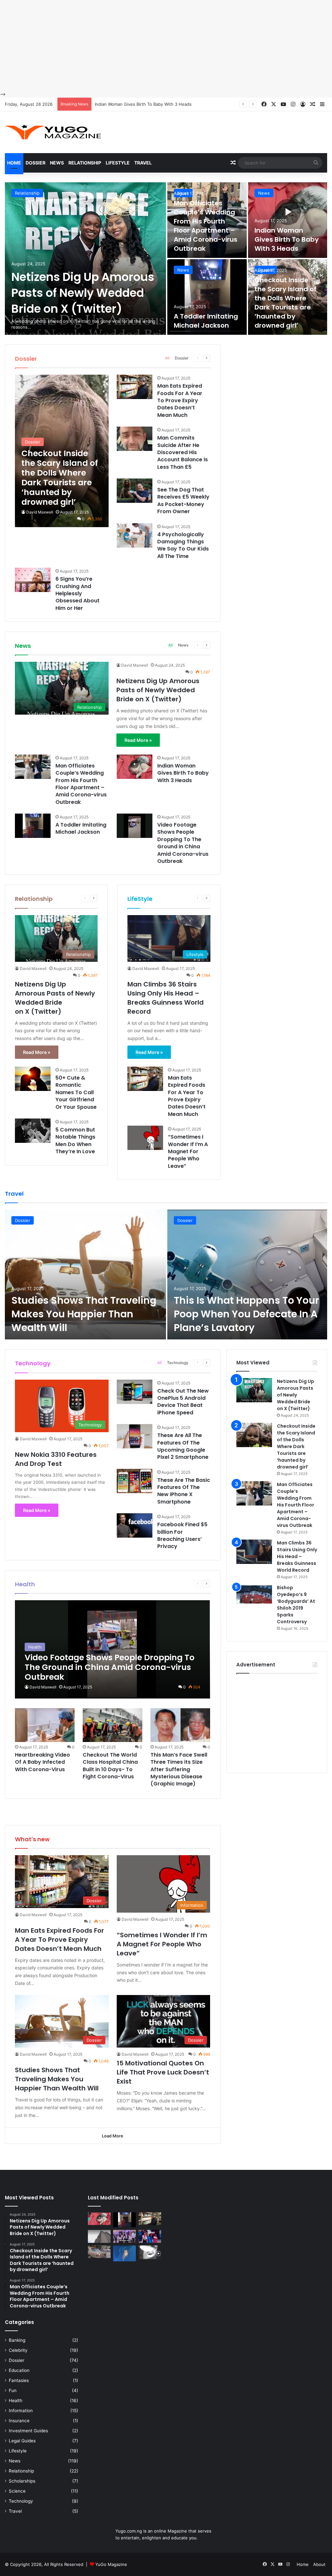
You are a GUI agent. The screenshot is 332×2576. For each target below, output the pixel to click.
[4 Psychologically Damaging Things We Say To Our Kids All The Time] (135, 535)
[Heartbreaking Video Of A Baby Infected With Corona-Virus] (45, 1725)
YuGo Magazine (111, 2564)
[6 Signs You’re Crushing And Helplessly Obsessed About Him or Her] (33, 580)
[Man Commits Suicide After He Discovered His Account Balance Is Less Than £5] (135, 439)
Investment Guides (28, 2431)
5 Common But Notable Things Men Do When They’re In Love (75, 1141)
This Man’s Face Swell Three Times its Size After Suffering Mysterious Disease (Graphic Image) (179, 1769)
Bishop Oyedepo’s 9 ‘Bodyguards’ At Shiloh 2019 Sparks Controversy (296, 1605)
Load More (113, 2136)
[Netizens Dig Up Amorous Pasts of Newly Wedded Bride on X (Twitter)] (85, 259)
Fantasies (19, 2380)
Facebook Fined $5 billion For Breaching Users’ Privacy (182, 1535)
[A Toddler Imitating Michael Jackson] (207, 297)
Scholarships (22, 2481)
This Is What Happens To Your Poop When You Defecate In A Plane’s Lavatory (246, 1314)
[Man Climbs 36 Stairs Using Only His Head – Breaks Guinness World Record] (254, 1552)
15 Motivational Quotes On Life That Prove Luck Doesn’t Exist (163, 2072)
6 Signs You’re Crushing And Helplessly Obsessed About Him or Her (77, 593)
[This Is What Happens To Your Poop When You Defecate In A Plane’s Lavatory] (247, 1275)
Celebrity (18, 2350)
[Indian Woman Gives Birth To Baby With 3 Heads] (288, 220)
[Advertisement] (166, 45)
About (319, 2564)
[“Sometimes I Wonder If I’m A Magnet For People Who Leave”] (145, 1138)
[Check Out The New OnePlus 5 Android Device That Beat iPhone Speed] (135, 1392)
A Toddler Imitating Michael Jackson (131, 104)
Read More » (138, 740)
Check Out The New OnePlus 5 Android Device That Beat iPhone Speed (183, 1402)
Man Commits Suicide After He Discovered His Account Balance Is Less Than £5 (183, 452)
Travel (143, 163)
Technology (178, 1363)
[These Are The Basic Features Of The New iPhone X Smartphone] (135, 1481)
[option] (166, 259)
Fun (13, 2390)
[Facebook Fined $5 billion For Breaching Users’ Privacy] (135, 1525)
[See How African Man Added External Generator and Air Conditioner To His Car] (99, 2252)
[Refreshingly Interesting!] (53, 132)
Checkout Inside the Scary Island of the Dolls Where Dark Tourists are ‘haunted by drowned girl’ (285, 303)
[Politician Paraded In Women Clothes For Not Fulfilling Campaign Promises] (150, 2236)
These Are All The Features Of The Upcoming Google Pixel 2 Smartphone (183, 1446)
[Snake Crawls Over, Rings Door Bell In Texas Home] (150, 2252)
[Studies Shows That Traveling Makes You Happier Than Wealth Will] (85, 1275)
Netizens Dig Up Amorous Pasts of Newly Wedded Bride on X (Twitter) (83, 293)
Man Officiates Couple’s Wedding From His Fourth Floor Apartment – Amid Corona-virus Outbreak (206, 226)
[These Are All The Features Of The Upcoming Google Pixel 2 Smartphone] (135, 1436)
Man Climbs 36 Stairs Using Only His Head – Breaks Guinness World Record (166, 998)
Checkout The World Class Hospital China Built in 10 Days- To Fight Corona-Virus (110, 1766)
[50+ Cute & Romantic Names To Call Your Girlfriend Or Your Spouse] (33, 1079)
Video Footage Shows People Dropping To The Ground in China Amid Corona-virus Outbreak (183, 843)
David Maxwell (40, 512)
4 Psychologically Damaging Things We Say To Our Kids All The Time (183, 545)
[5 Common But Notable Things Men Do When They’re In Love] (33, 1131)
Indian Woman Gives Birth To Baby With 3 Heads (287, 239)
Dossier (36, 163)
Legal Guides (22, 2441)
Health (16, 2401)
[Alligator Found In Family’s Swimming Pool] (124, 2253)
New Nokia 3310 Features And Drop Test (56, 1459)
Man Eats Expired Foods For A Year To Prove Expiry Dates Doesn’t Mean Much (180, 400)
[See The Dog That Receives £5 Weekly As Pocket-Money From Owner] (135, 491)
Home (14, 163)
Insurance (19, 2421)
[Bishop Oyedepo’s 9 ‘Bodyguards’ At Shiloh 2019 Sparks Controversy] (254, 1596)
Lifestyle (118, 163)
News (57, 163)
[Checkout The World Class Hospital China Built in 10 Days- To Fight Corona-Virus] (113, 1725)
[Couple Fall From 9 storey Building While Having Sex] (99, 2236)
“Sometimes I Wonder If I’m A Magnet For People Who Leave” (188, 1151)
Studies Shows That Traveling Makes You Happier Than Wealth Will (84, 1314)
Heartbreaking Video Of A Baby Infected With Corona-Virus (42, 1762)
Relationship (85, 163)
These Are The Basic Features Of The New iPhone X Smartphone (184, 1491)
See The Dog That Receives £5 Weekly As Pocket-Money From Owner (183, 501)
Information (21, 2411)
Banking (17, 2340)
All (167, 358)
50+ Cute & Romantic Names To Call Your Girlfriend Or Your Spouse (76, 1092)
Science (17, 2491)
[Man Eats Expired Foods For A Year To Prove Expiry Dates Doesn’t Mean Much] (135, 387)
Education (19, 2370)
